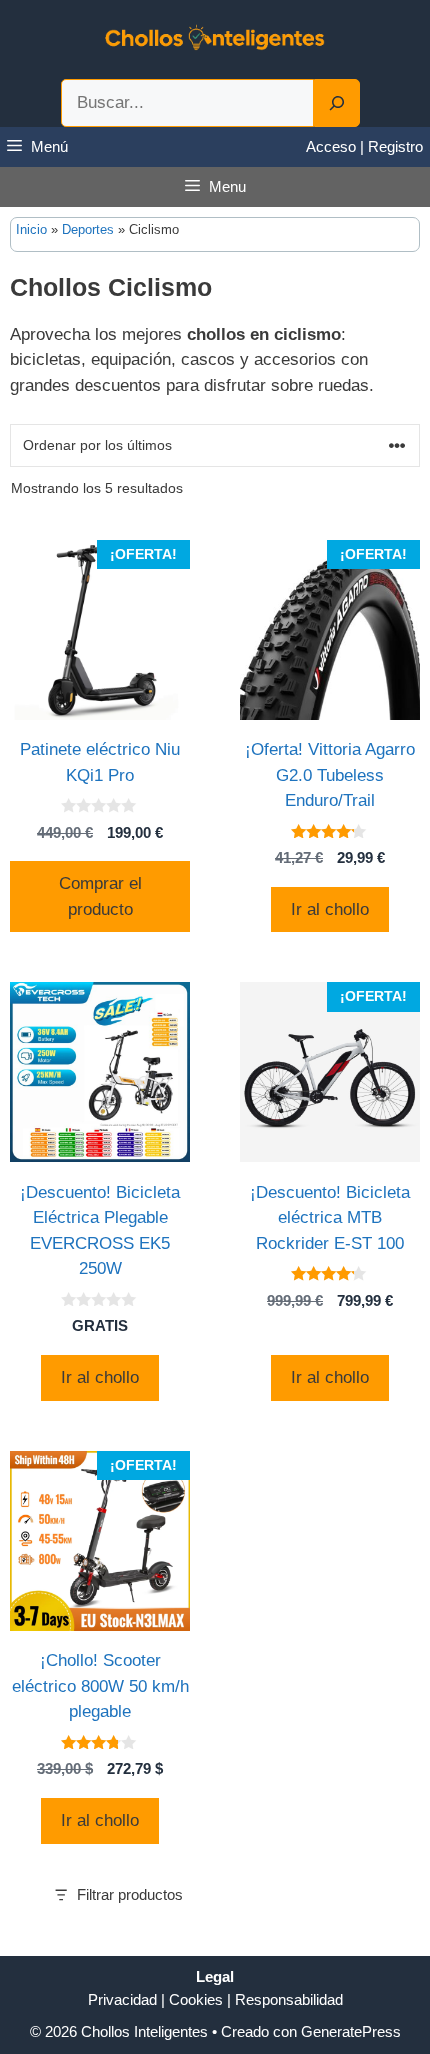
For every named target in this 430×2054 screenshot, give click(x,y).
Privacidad (122, 1999)
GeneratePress (351, 2031)
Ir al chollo (330, 909)
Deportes (88, 229)
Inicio (31, 229)
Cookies (196, 1999)
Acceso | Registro (364, 146)
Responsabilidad (289, 1999)
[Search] (337, 103)
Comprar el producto (100, 896)
